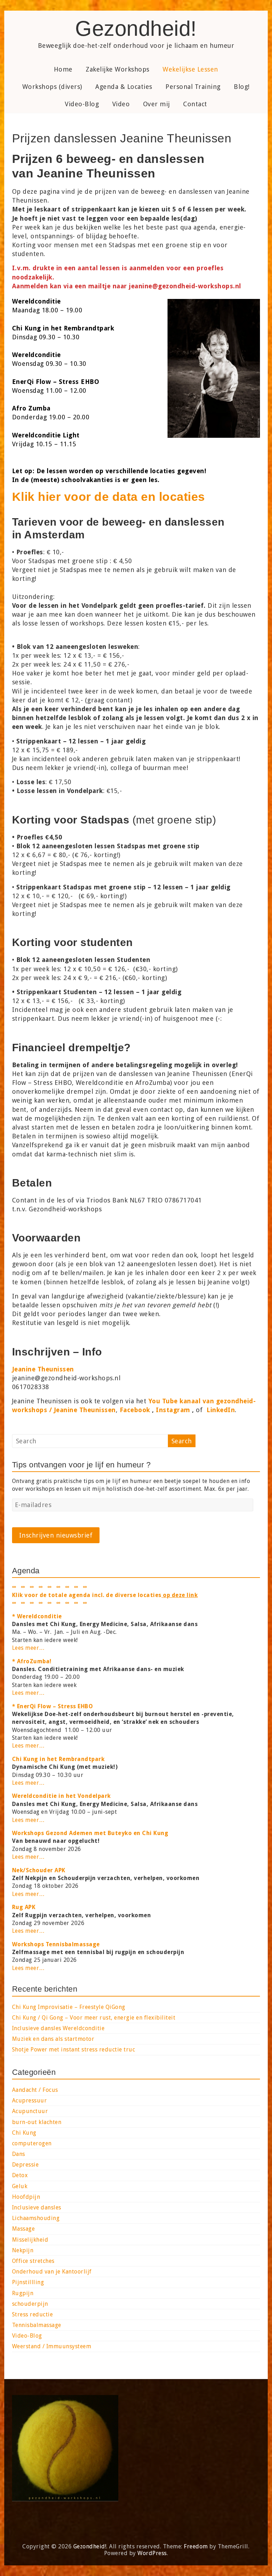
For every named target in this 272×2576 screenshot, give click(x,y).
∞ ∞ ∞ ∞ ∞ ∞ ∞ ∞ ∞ (50, 1603)
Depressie (25, 2165)
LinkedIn (221, 1410)
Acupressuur (30, 2101)
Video (121, 104)
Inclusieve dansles (37, 2207)
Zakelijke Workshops (118, 69)
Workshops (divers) (52, 87)
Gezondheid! (136, 29)
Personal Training (193, 87)
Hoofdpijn (26, 2197)
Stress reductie (33, 2314)
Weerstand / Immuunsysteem (52, 2346)
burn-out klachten (37, 2122)
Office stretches (33, 2261)
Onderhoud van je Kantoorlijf (52, 2272)
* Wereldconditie (37, 1616)
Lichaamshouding (36, 2218)
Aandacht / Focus (35, 2090)
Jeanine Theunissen (43, 1369)
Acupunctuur (30, 2111)
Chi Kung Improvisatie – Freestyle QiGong (69, 2007)
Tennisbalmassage (37, 2325)
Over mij (157, 104)
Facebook (135, 1410)
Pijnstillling (28, 2282)
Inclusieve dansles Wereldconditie (58, 2028)
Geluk (20, 2186)
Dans (19, 2154)
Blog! (242, 87)
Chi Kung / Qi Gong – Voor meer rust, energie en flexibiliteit (94, 2018)
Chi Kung (24, 2133)
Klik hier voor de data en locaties (109, 497)
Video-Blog (82, 104)
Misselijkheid (30, 2240)
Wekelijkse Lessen (190, 69)
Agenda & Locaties (124, 87)
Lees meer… (29, 1648)
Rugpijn (23, 2293)
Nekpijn (23, 2250)
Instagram (173, 1410)
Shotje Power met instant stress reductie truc (74, 2050)
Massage (24, 2229)
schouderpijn (30, 2304)
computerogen (32, 2143)
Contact (195, 104)
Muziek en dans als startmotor (53, 2039)
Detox (20, 2175)
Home (63, 69)
